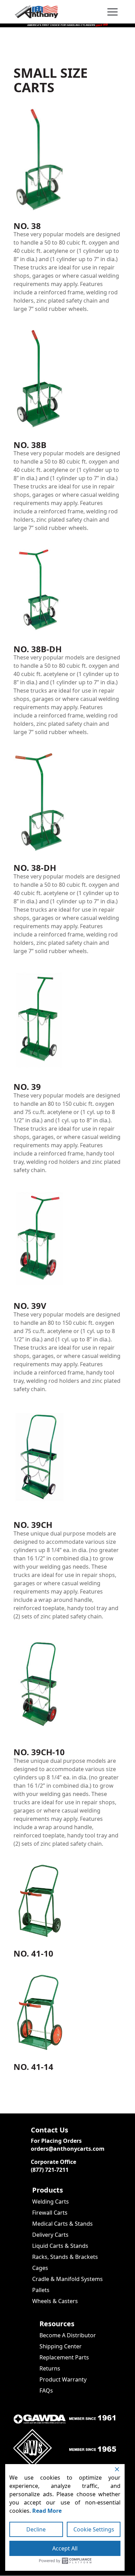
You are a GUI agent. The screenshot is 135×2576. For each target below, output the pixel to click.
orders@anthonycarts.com (68, 2149)
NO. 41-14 (33, 2067)
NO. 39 (27, 1087)
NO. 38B (30, 445)
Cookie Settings (94, 2529)
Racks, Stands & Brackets (65, 2257)
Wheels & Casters (55, 2301)
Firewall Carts (50, 2213)
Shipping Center (61, 2346)
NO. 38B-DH (38, 649)
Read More (47, 2511)
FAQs (46, 2390)
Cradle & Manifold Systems (67, 2279)
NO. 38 (27, 226)
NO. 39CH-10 (39, 1752)
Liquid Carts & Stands (60, 2246)
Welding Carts (51, 2202)
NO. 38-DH (35, 868)
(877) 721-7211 (50, 2170)
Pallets (41, 2290)
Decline (36, 2529)
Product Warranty (63, 2379)
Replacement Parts (64, 2357)
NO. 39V (30, 1306)
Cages (40, 2268)
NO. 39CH (33, 1525)
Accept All (65, 2548)
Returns (50, 2368)
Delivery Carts (50, 2235)
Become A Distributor (68, 2335)
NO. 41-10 (33, 1953)
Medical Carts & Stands (62, 2224)
